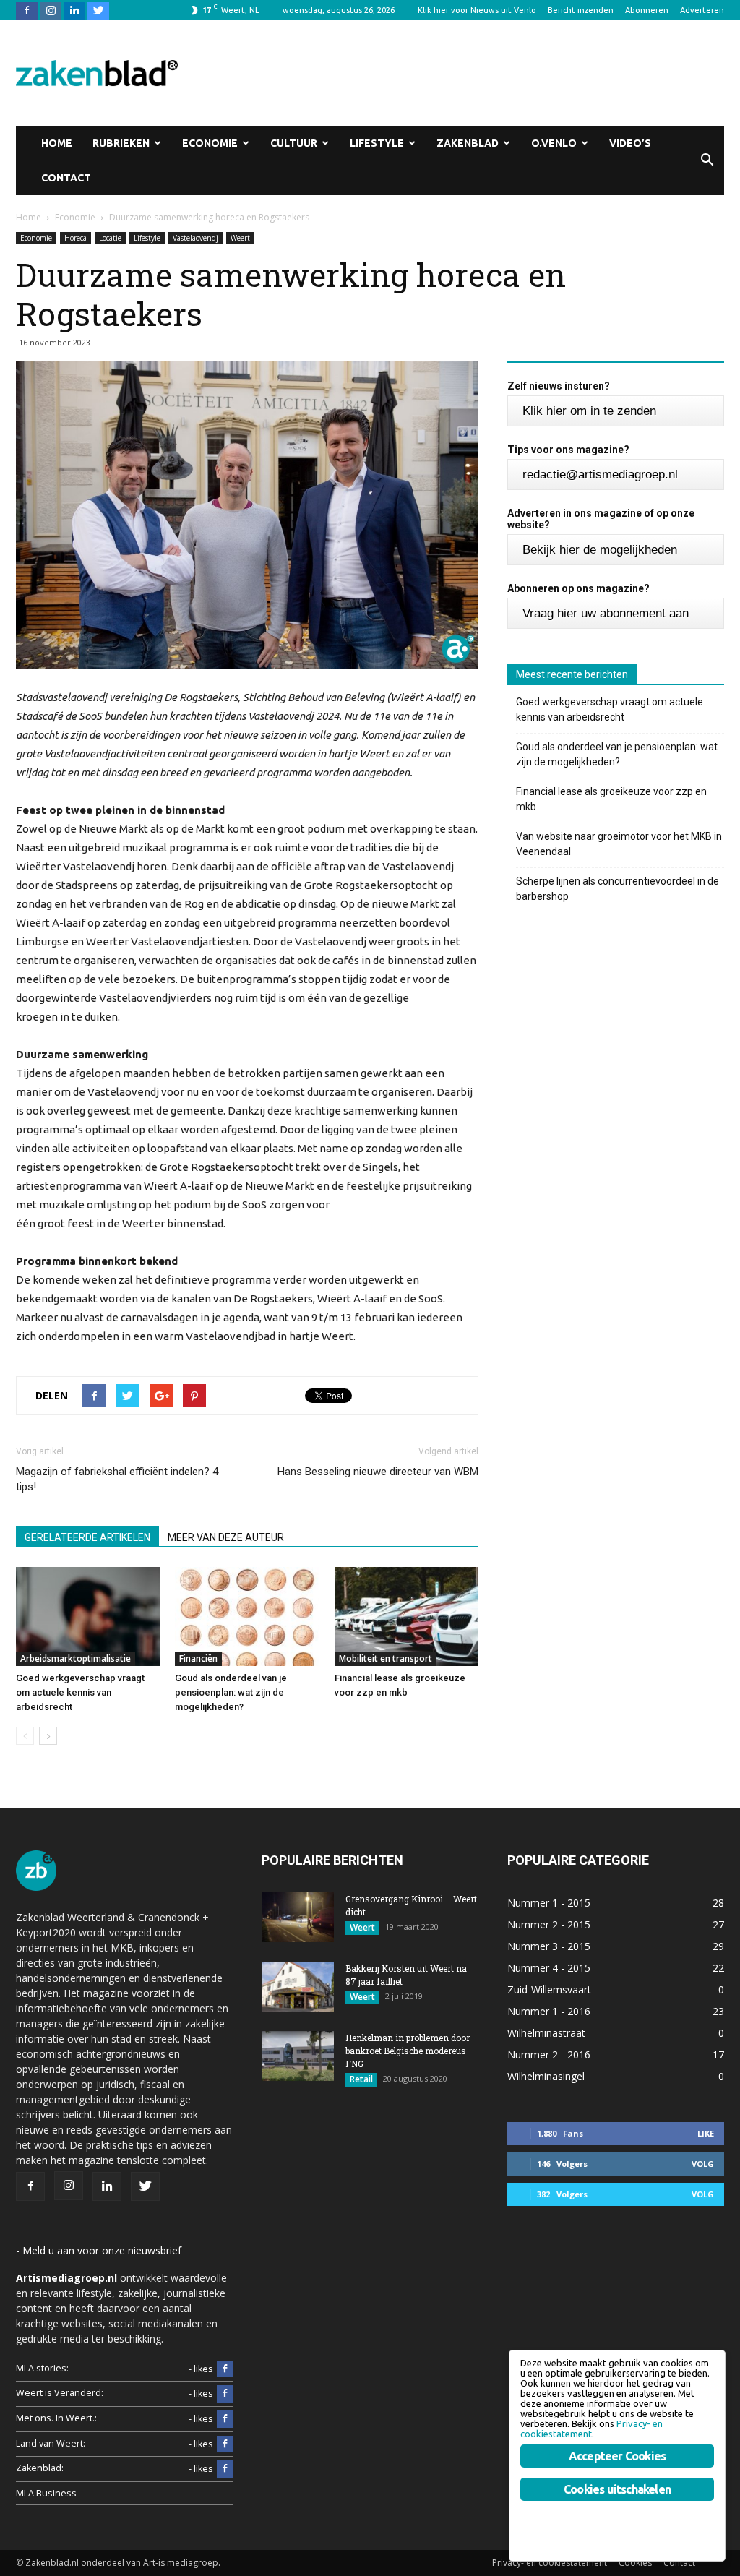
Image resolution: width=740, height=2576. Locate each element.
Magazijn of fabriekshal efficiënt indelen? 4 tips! (117, 1479)
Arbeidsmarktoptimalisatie (76, 1658)
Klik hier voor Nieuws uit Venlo (477, 10)
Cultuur (294, 143)
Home (57, 143)
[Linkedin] (74, 10)
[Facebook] (27, 10)
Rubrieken (121, 143)
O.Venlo (554, 143)
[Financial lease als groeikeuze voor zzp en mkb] (406, 1617)
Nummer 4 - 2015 (549, 1968)
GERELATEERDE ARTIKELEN (87, 1537)
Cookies (635, 2563)
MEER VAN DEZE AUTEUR (226, 1537)
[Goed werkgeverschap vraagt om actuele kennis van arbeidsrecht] (88, 1617)
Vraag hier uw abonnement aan (606, 613)
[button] (707, 160)
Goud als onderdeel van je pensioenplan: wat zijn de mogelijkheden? (231, 1692)
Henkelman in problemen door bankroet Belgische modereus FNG (408, 2051)
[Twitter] (98, 10)
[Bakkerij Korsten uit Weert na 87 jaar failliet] (298, 1987)
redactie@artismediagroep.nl (600, 475)
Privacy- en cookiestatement (550, 2563)
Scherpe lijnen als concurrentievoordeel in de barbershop (618, 889)
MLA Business (46, 2493)
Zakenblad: (40, 2468)
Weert (240, 238)
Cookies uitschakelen (617, 2489)
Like (706, 2133)
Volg (703, 2164)
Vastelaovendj (195, 238)
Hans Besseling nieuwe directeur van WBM (378, 1472)
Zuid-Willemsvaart (549, 1989)
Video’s (630, 143)
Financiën (198, 1658)
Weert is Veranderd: (60, 2393)
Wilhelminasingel (546, 2076)
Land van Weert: (51, 2443)
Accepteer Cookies (617, 2456)
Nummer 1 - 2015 (549, 1903)
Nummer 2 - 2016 (549, 2055)
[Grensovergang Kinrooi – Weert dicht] (298, 1917)
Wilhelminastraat (546, 2033)
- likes (201, 2369)
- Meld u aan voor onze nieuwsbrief (99, 2250)
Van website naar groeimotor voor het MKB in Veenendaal (619, 844)
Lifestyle (377, 143)
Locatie (110, 238)
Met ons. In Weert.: (56, 2418)
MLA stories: (42, 2368)
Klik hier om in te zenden (589, 411)
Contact (66, 178)
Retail (361, 2079)
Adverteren (702, 10)
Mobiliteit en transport (386, 1658)
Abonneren (647, 10)
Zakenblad (468, 143)
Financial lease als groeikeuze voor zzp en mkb (611, 799)
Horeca (76, 238)
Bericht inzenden (581, 10)
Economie (210, 143)
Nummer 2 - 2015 (549, 1924)
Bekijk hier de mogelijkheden (600, 550)
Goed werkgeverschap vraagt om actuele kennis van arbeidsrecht (80, 1692)
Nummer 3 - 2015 (549, 1946)
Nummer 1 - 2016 (549, 2011)
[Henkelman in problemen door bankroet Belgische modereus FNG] (298, 2056)
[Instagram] (51, 10)
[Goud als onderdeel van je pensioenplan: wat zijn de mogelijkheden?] (247, 1617)
